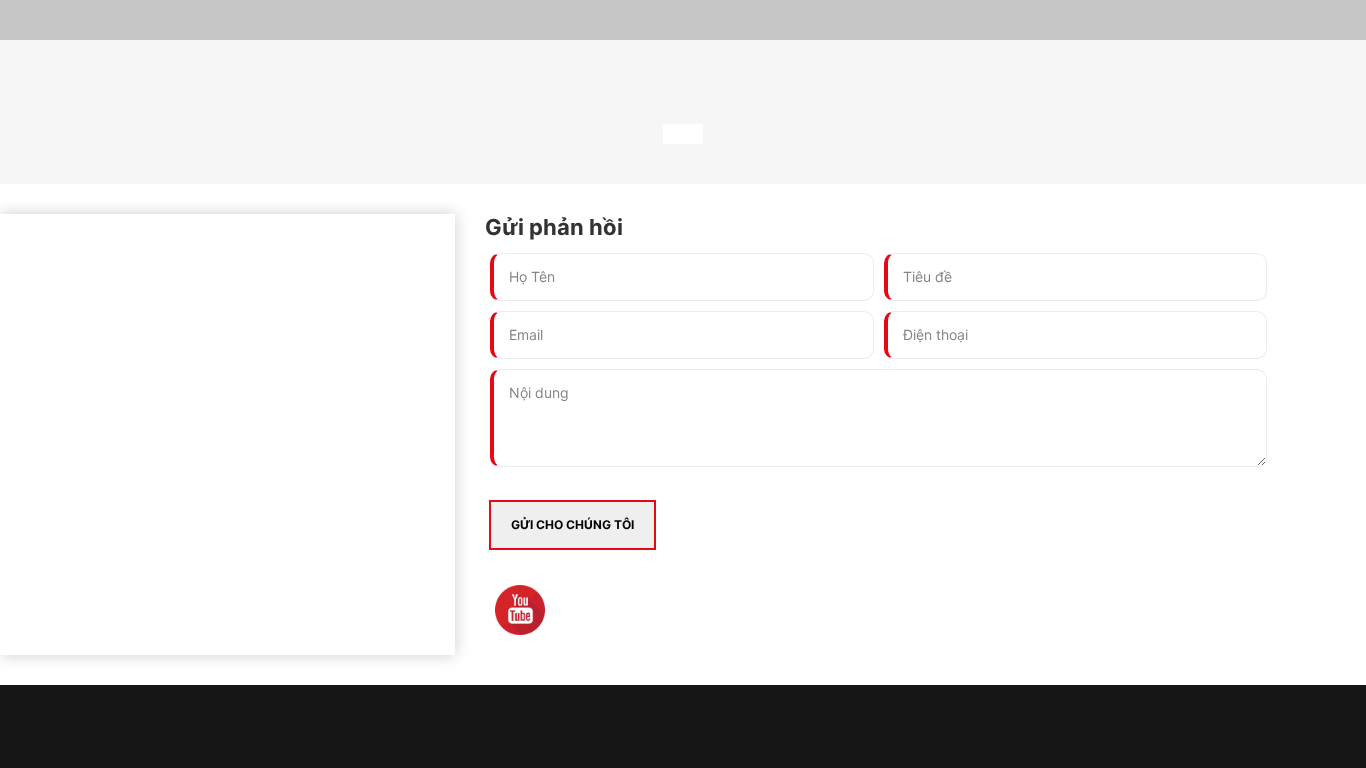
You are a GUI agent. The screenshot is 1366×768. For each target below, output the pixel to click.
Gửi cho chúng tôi (572, 524)
